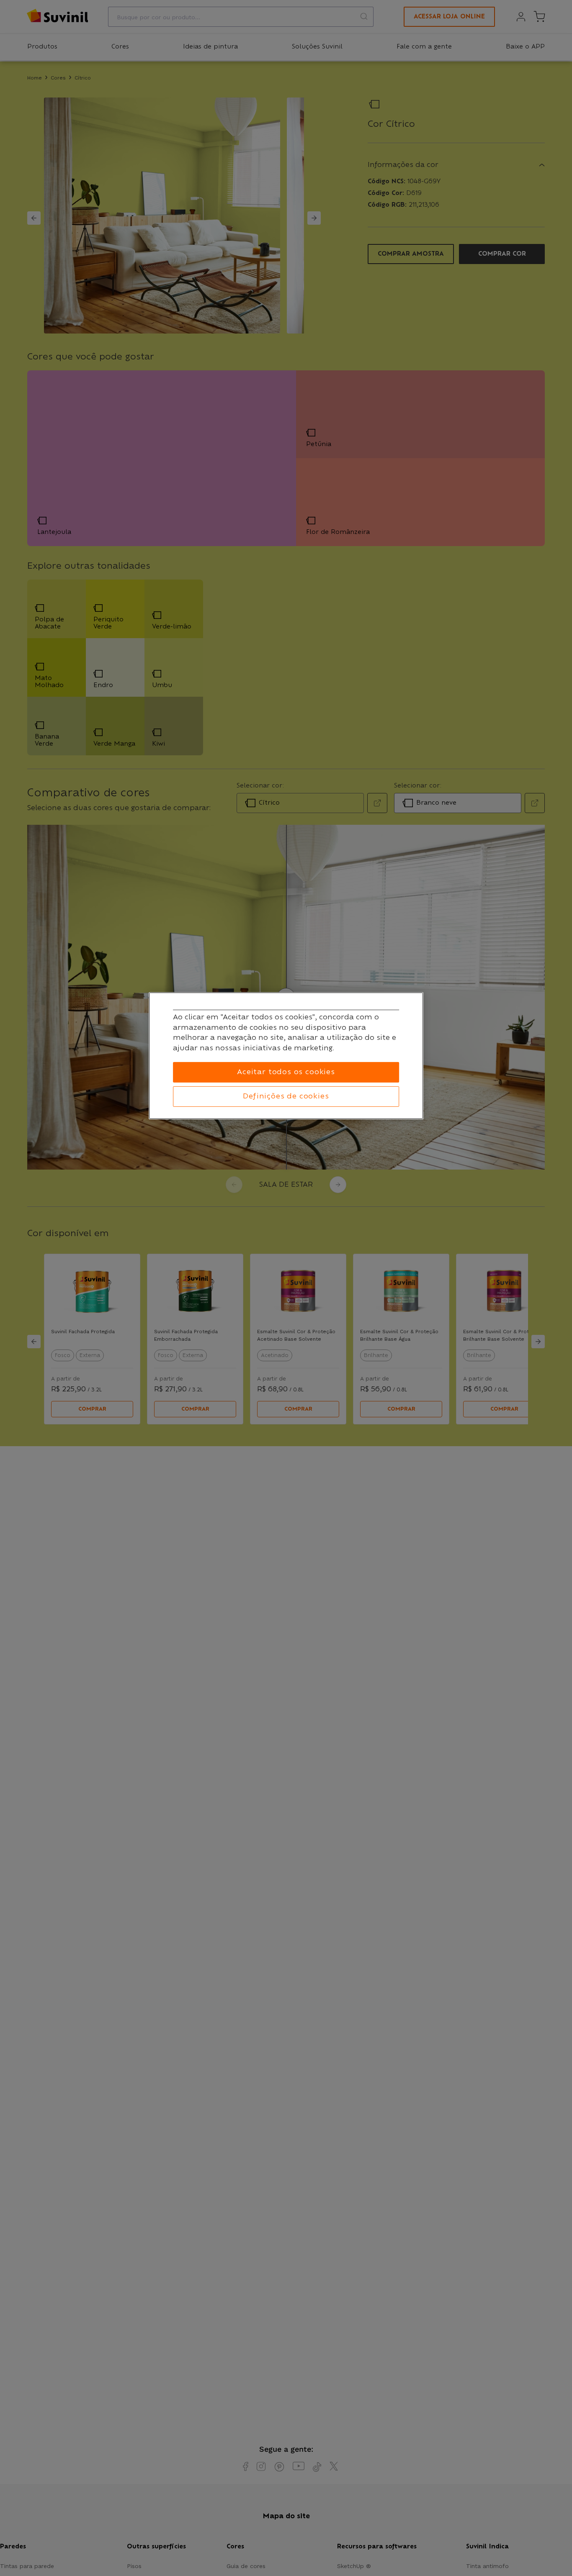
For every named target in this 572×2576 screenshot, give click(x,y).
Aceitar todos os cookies (286, 1072)
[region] (286, 1056)
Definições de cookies (286, 1096)
